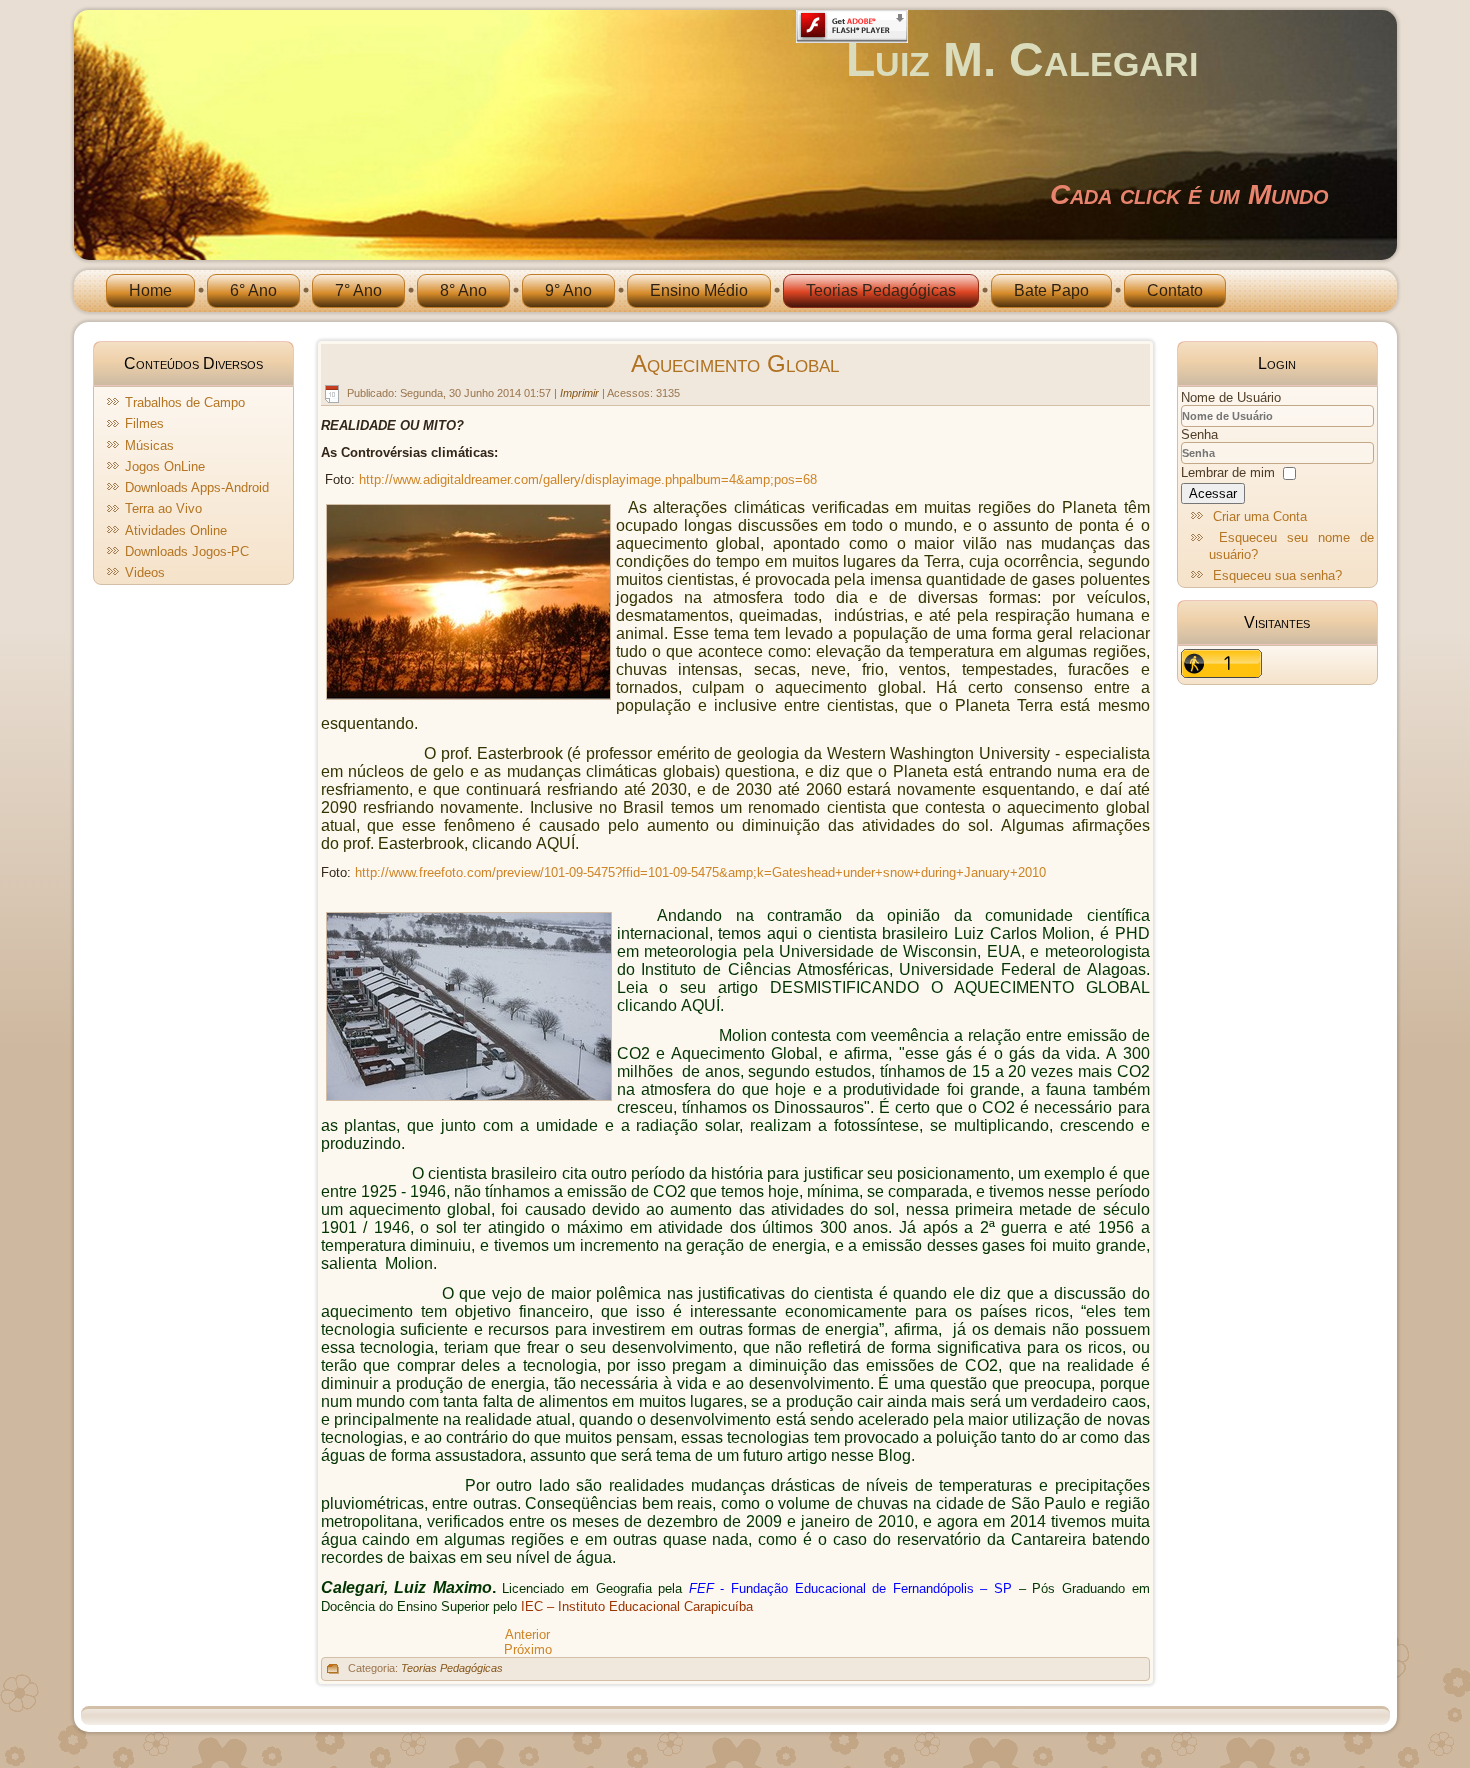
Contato (1175, 290)
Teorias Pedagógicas (881, 290)
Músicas (149, 445)
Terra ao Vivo (163, 508)
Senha (1199, 434)
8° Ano (463, 290)
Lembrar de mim (1228, 472)
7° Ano (358, 290)
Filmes (144, 423)
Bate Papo (1051, 290)
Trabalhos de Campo (185, 402)
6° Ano (253, 290)
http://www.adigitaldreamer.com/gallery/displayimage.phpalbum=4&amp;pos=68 (588, 479)
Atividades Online (176, 530)
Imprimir (581, 393)
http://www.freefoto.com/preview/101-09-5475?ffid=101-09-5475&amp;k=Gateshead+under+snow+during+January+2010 (700, 872)
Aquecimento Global (735, 363)
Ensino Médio (699, 290)
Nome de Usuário (1231, 397)
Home (150, 290)
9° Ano (568, 290)
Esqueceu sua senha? (1277, 575)
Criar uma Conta (1260, 516)
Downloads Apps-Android (197, 487)
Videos (145, 572)
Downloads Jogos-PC (187, 551)
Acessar (1213, 493)
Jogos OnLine (165, 466)
